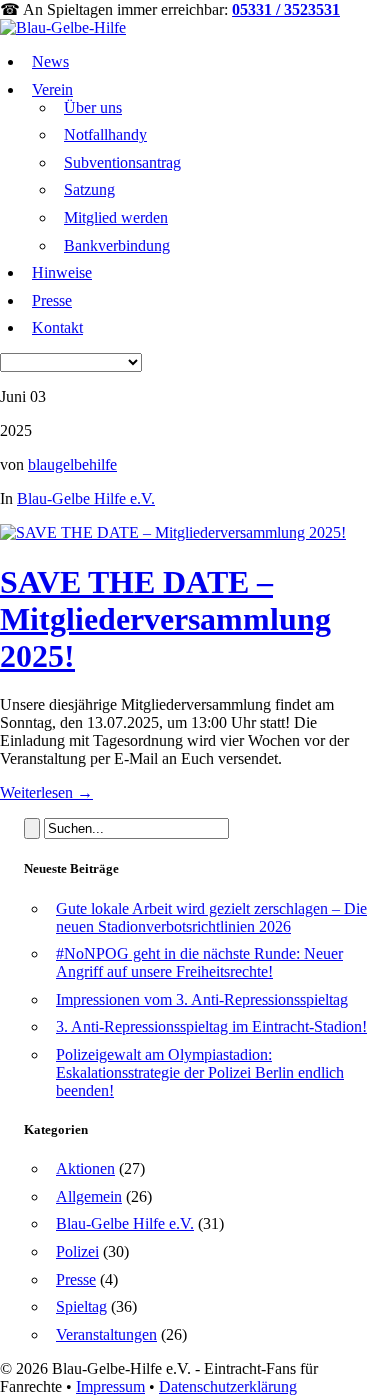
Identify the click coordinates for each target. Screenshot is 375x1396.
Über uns (93, 107)
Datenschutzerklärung (228, 1386)
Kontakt (57, 327)
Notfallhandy (105, 134)
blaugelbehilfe (72, 464)
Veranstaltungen (106, 1334)
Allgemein (89, 1196)
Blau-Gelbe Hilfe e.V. (86, 498)
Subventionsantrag (122, 162)
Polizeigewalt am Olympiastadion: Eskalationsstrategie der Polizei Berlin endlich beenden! (200, 1072)
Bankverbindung (117, 245)
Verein (52, 89)
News (50, 61)
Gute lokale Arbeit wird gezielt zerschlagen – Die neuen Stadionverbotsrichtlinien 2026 (211, 917)
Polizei (77, 1251)
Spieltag (81, 1306)
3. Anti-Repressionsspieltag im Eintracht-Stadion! (211, 1026)
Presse (52, 300)
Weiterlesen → (46, 792)
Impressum (110, 1386)
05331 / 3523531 (286, 9)
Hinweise (62, 272)
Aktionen (85, 1168)
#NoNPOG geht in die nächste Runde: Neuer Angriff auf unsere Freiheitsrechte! (199, 962)
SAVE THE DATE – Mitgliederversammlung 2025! (165, 619)
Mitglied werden (116, 217)
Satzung (89, 189)
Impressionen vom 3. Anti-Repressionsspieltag (202, 999)
